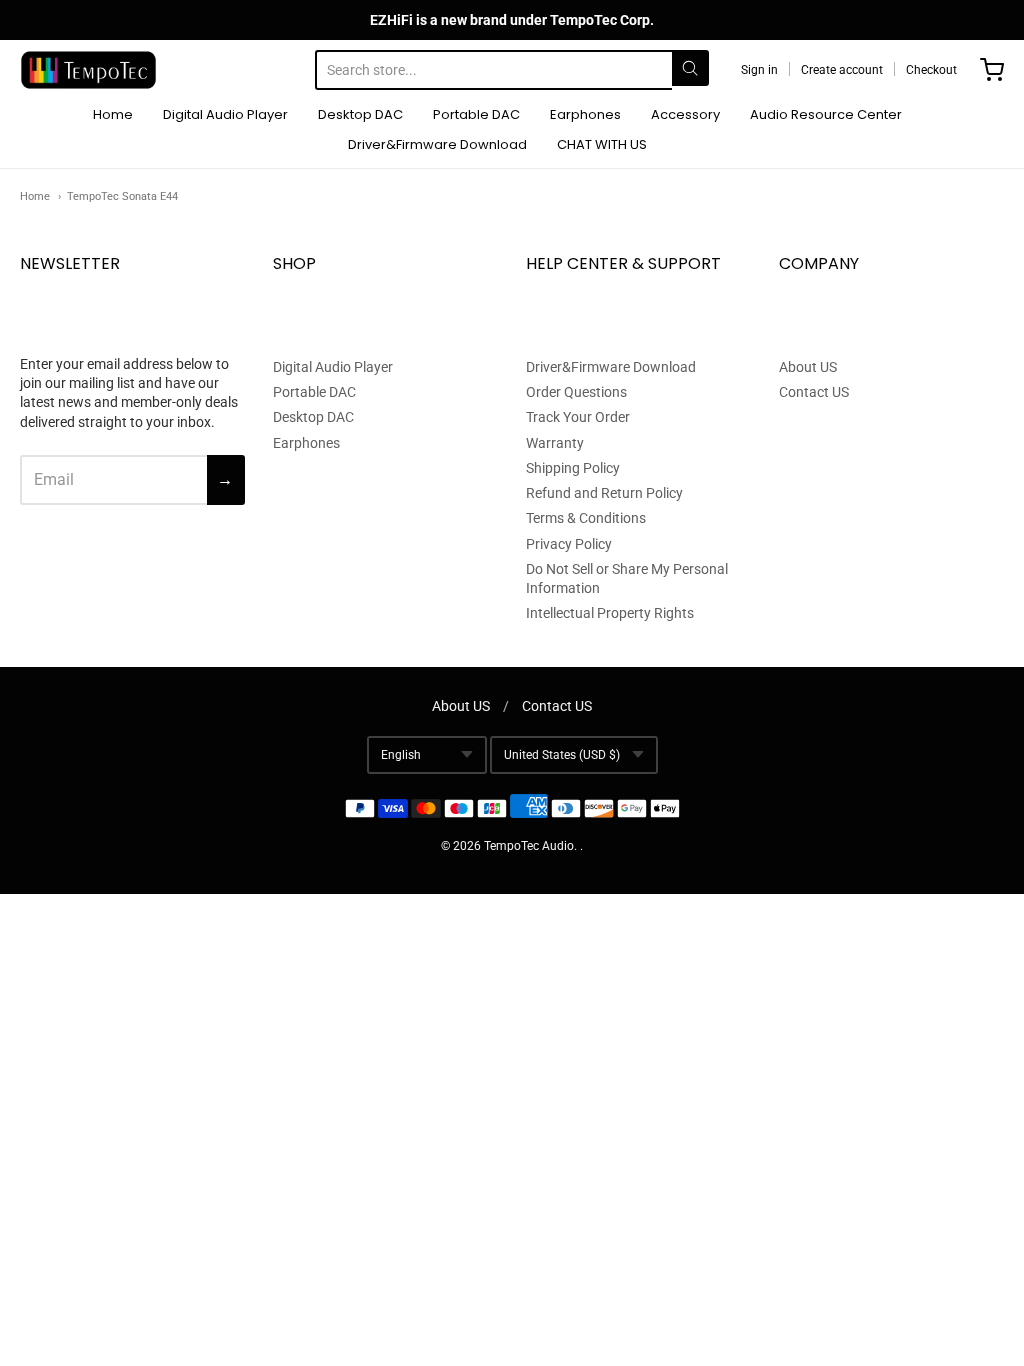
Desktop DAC (360, 114)
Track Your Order (578, 417)
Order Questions (576, 392)
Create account (842, 70)
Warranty (555, 443)
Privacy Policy (569, 544)
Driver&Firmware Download (437, 144)
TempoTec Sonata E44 (122, 196)
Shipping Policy (573, 468)
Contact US (814, 392)
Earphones (585, 114)
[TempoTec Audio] (88, 70)
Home (113, 114)
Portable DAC (476, 114)
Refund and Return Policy (604, 493)
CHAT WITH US (602, 144)
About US (808, 367)
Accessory (685, 114)
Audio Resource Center (826, 114)
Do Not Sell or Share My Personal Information (627, 578)
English (401, 755)
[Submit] (690, 68)
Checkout (931, 70)
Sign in (759, 70)
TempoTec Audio (529, 846)
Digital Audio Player (225, 114)
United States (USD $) (562, 755)
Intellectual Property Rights (610, 613)
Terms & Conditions (586, 518)
